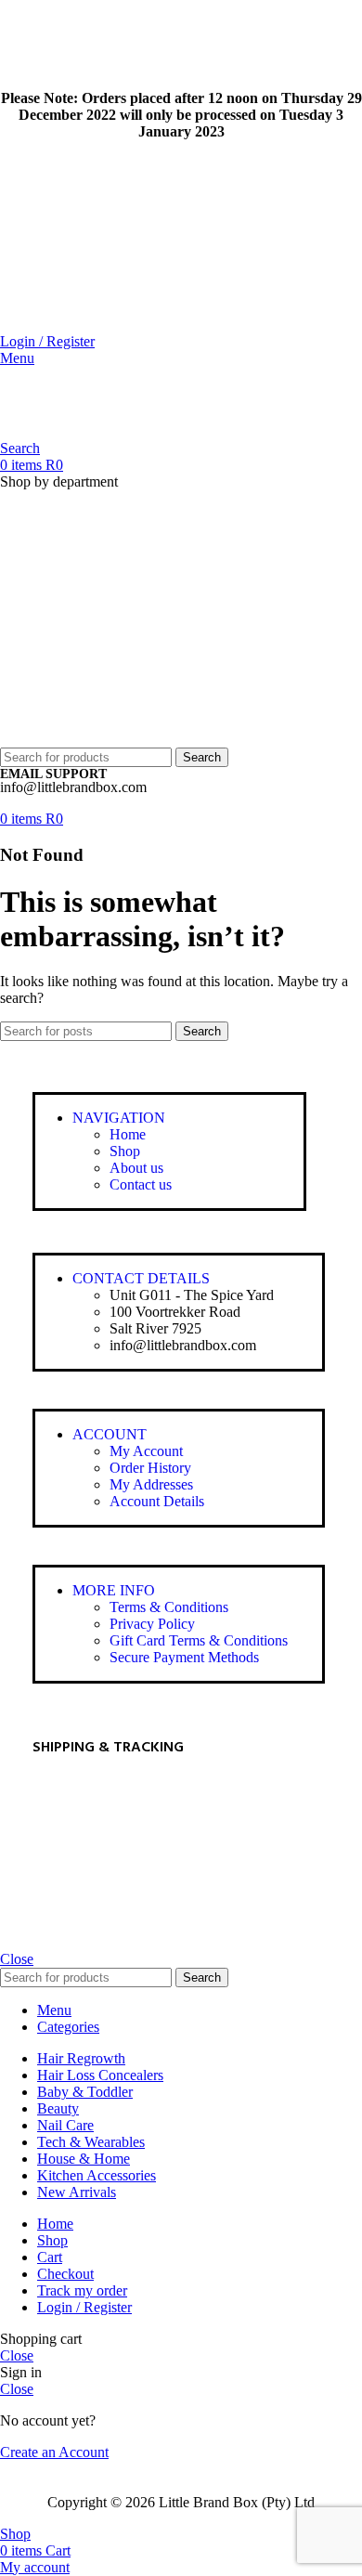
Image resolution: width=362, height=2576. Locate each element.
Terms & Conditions (169, 1607)
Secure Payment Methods (184, 1657)
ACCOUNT (110, 1434)
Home (128, 1134)
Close (17, 1959)
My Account (146, 1451)
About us (136, 1168)
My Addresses (151, 1484)
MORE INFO (114, 1590)
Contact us (141, 1184)
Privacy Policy (152, 1624)
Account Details (157, 1501)
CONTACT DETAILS (141, 1278)
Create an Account (54, 2452)
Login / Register (84, 2307)
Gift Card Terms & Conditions (199, 1640)
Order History (150, 1468)
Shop (125, 1151)
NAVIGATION (119, 1118)
